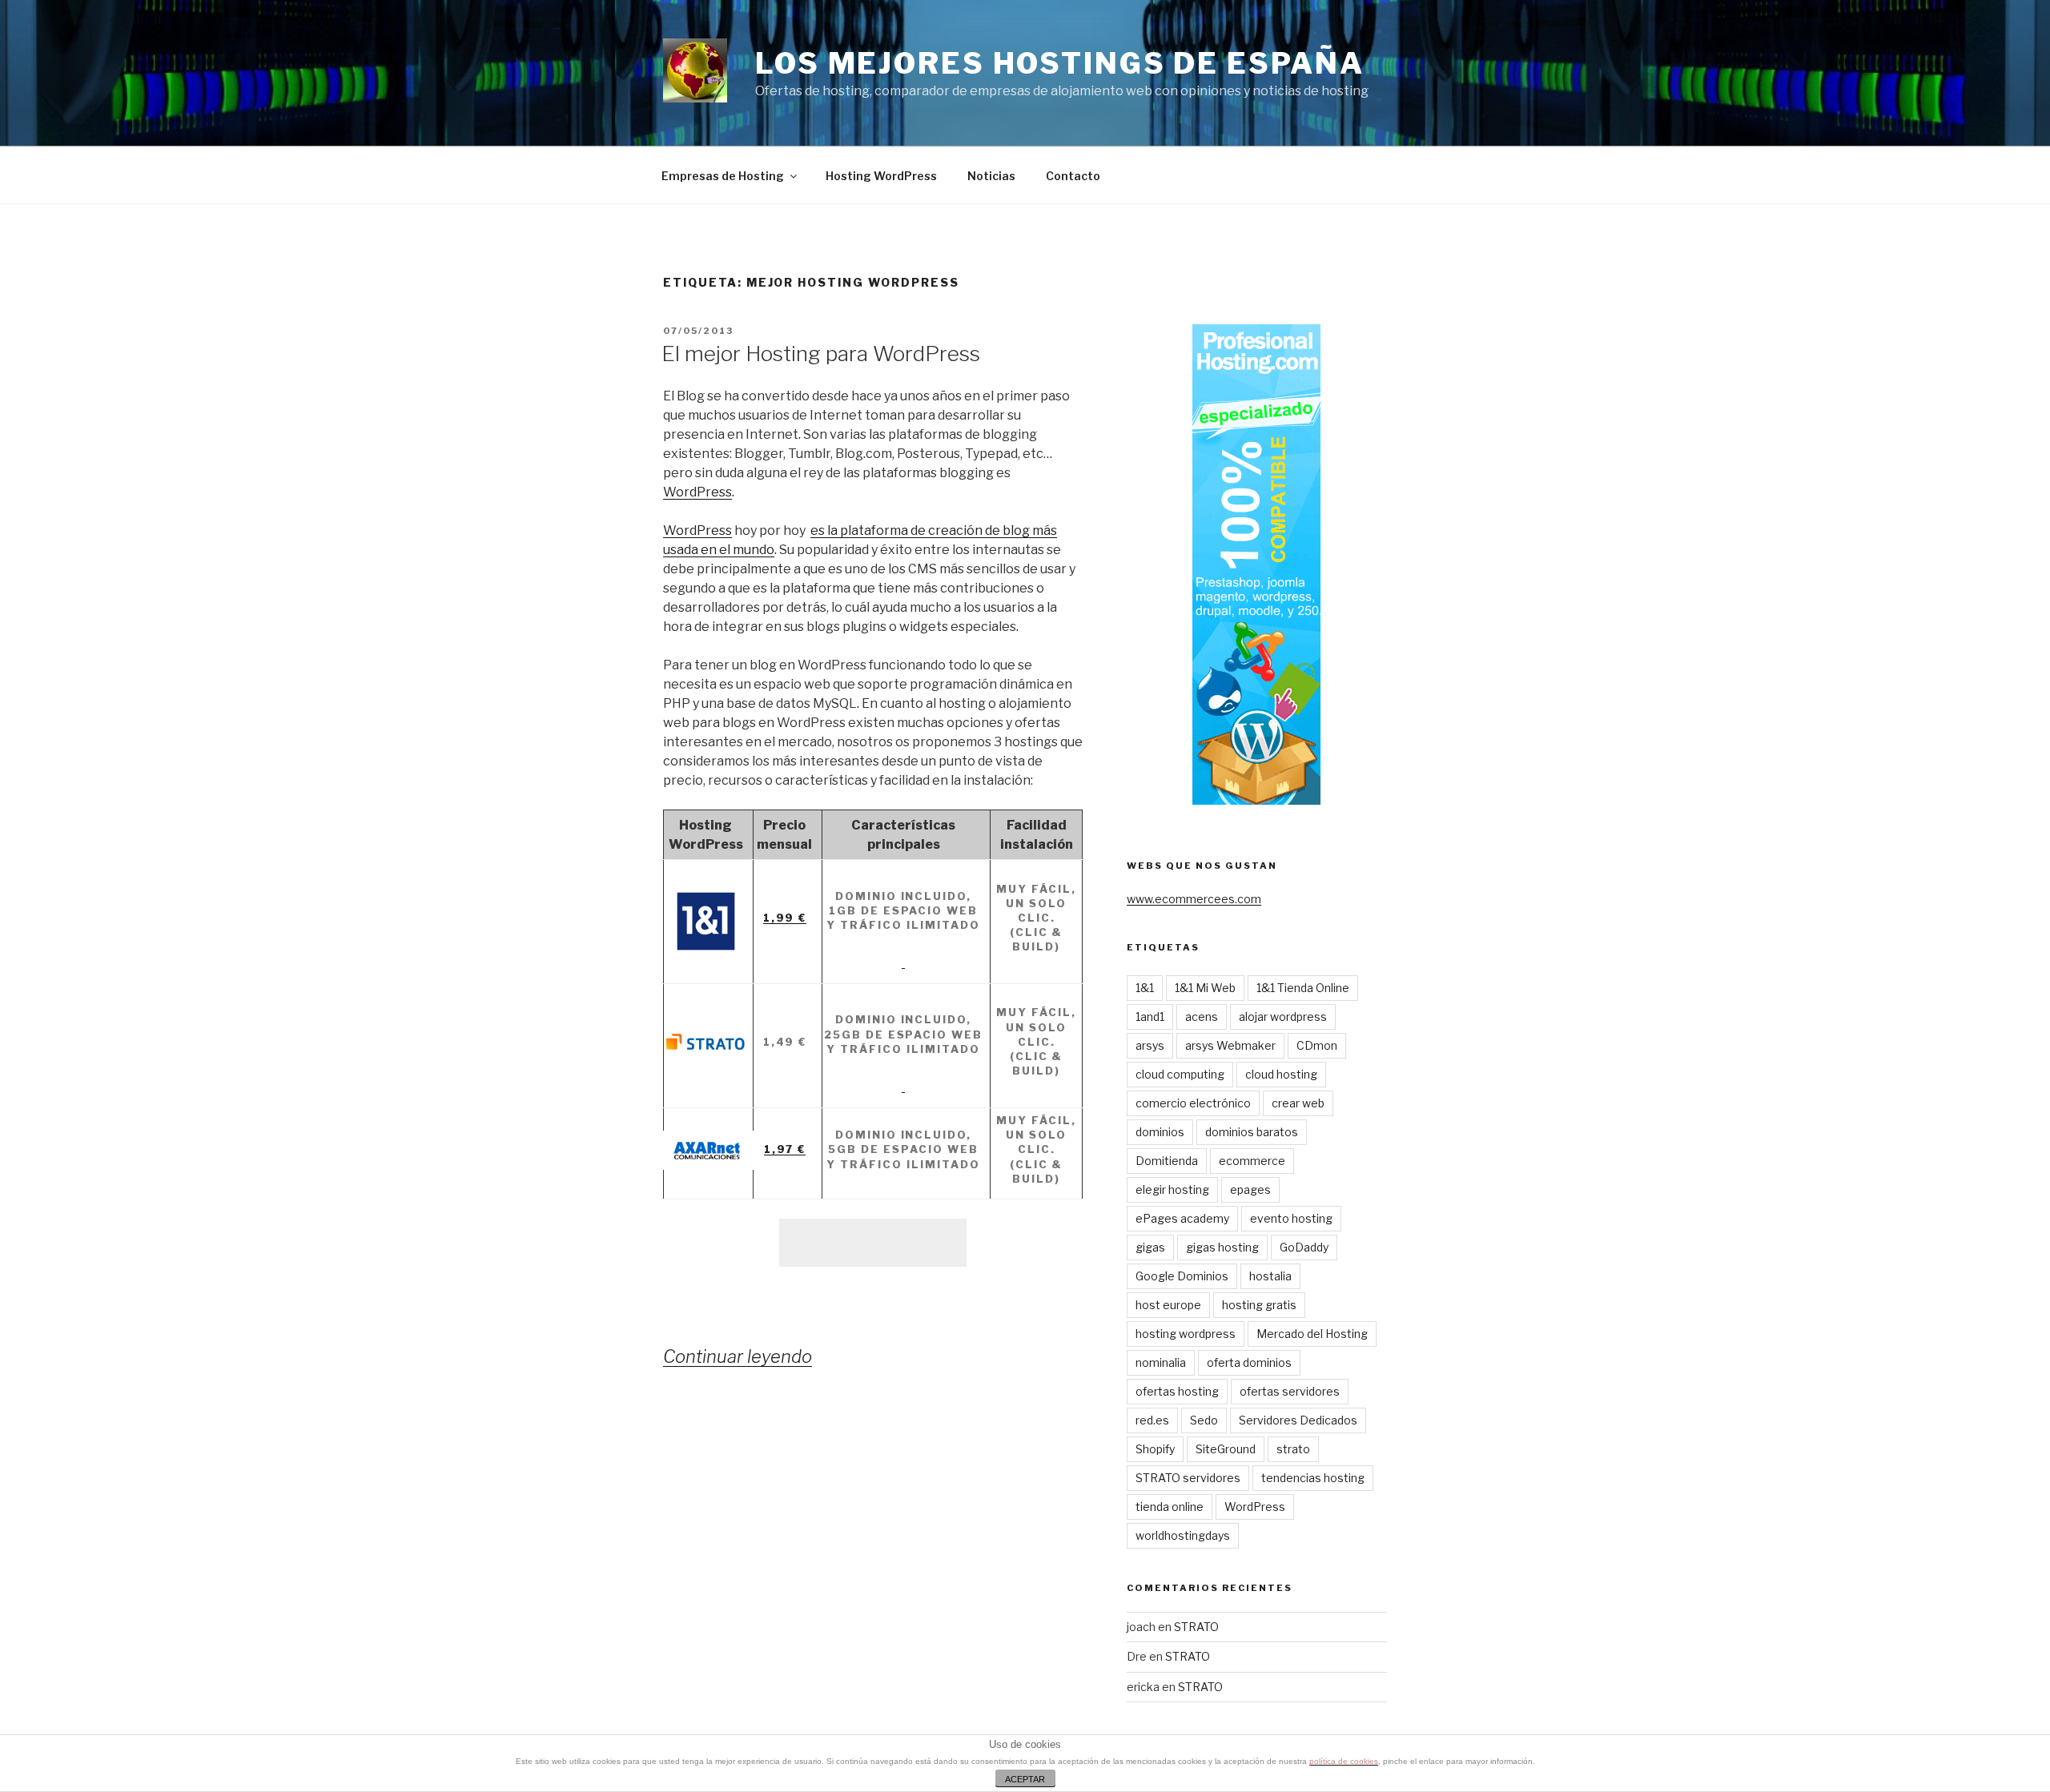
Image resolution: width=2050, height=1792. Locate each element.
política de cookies (1344, 1761)
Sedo (1204, 1420)
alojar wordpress (1283, 1017)
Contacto (1073, 176)
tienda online (1170, 1507)
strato (1293, 1449)
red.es (1152, 1420)
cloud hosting (1281, 1074)
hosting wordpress (1186, 1334)
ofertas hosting (1177, 1391)
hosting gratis (1259, 1305)
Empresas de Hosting (723, 176)
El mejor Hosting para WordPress (821, 354)
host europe (1168, 1305)
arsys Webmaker (1230, 1045)
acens (1202, 1017)
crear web (1298, 1103)
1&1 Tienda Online (1303, 988)
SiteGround (1226, 1449)
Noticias (991, 176)
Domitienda (1167, 1161)
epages (1250, 1189)
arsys (1150, 1045)
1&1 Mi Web (1205, 988)
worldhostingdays (1183, 1535)
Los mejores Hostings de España (1059, 63)
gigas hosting (1222, 1247)
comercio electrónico (1193, 1103)
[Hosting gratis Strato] (904, 1087)
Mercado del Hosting (1312, 1334)
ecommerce (1252, 1161)
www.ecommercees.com (1194, 899)
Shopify (1155, 1449)
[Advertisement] (873, 1243)
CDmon (1317, 1045)
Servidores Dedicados (1298, 1420)
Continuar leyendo (738, 1356)
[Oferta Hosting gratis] (904, 962)
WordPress (697, 492)
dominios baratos (1252, 1132)
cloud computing (1180, 1074)
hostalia (1270, 1276)
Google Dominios (1182, 1276)
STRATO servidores (1188, 1478)
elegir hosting (1172, 1189)
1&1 (1145, 988)
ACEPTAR (1025, 1779)
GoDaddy (1304, 1247)
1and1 (1150, 1017)
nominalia (1161, 1362)
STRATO (1196, 1627)
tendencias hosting (1313, 1478)
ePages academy (1182, 1218)
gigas (1150, 1247)
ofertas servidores (1290, 1391)
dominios (1160, 1132)
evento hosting (1291, 1218)
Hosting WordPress (881, 176)
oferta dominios (1249, 1362)
